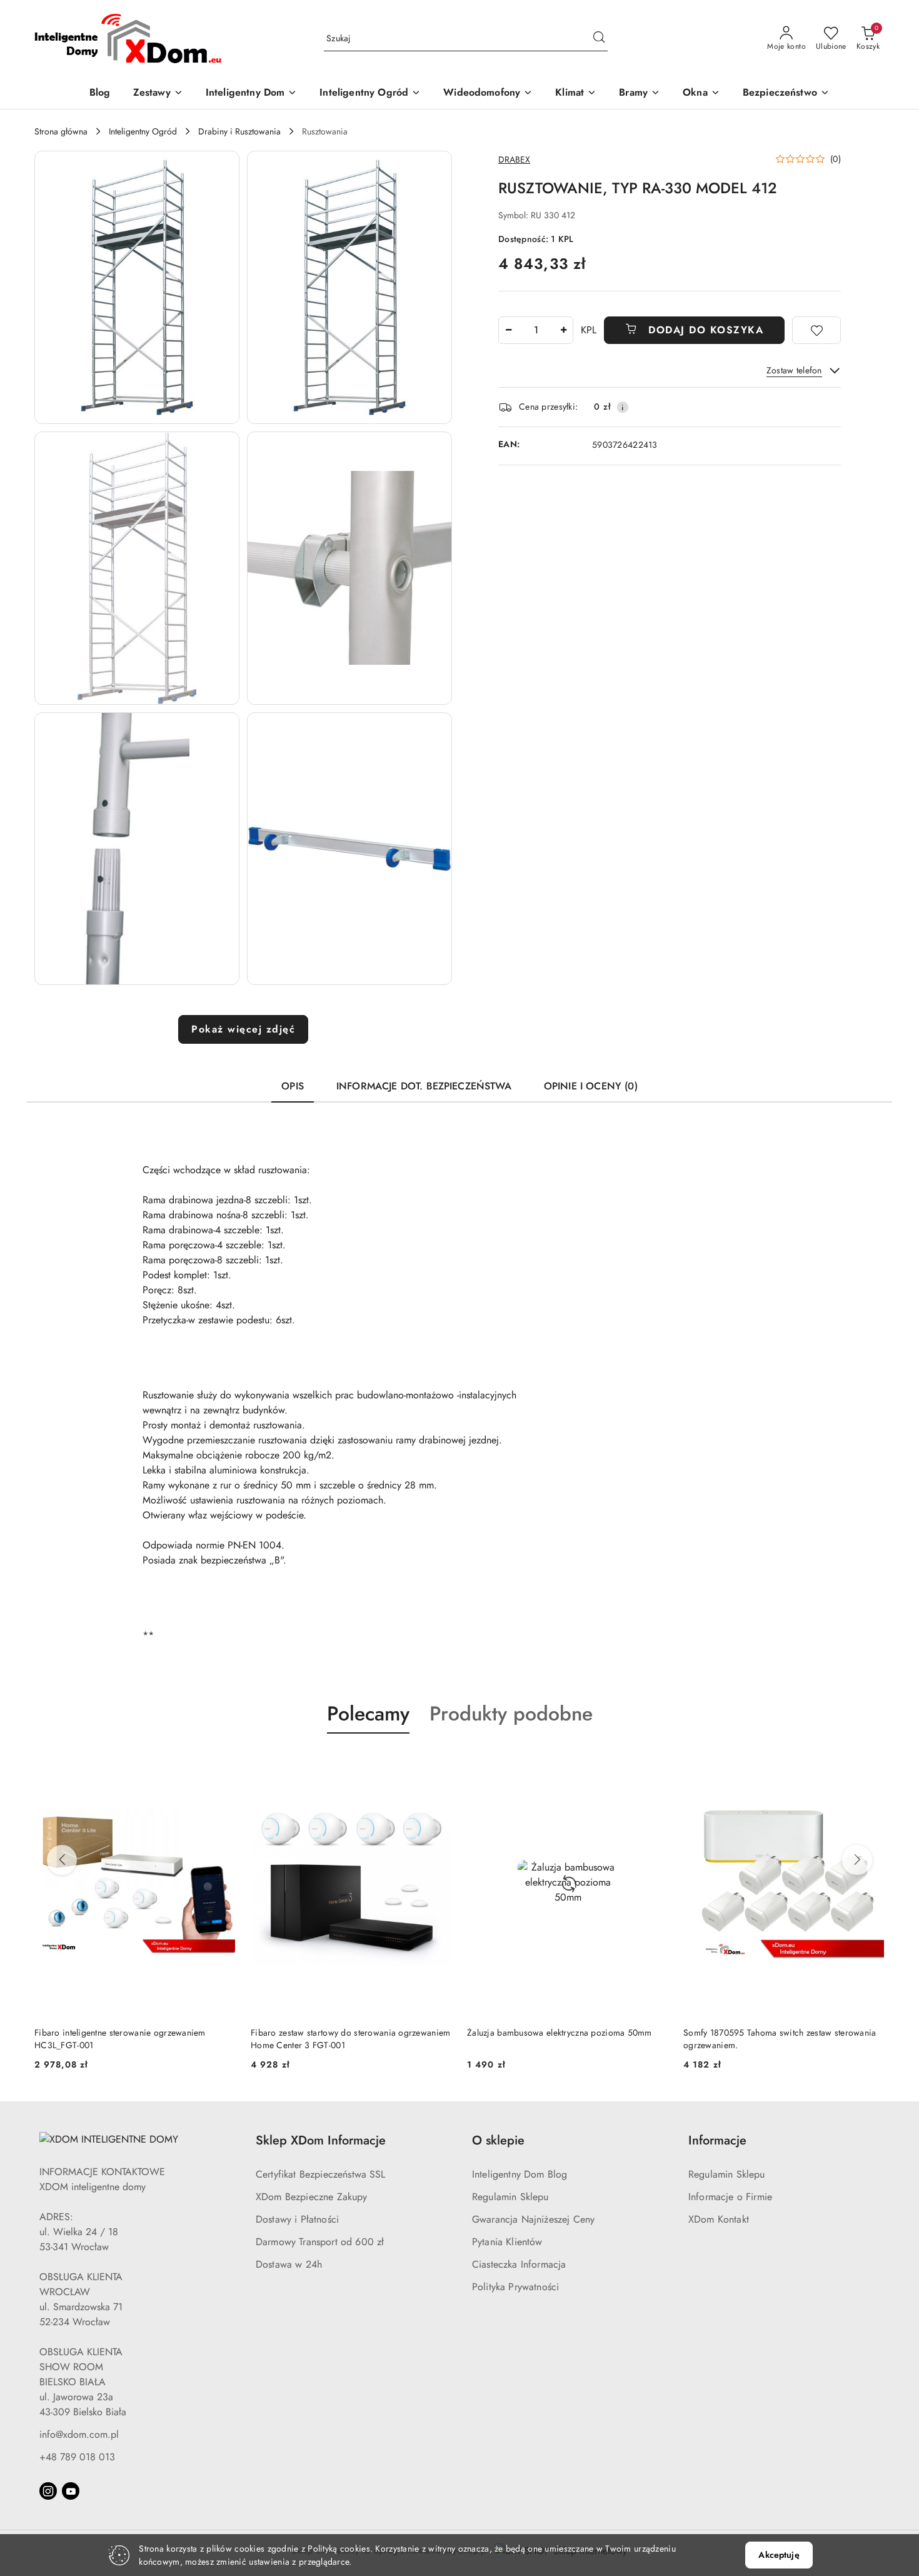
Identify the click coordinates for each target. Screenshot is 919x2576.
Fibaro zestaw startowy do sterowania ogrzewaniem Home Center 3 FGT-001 (134, 2039)
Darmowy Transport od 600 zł (320, 2242)
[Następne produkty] (857, 1860)
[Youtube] (71, 2491)
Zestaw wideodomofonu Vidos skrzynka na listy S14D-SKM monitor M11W (774, 2039)
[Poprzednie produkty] (62, 1860)
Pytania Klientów (507, 2242)
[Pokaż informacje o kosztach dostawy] (623, 407)
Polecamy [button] (368, 1714)
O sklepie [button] (498, 2140)
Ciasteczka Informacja (519, 2264)
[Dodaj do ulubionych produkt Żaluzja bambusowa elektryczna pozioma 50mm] (438, 1763)
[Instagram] (48, 2491)
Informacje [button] (717, 2140)
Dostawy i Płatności (297, 2219)
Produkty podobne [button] (511, 1714)
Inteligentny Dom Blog (520, 2174)
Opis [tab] (293, 1086)
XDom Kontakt (719, 2219)
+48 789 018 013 (77, 2457)
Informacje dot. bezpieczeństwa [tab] (424, 1086)
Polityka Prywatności (515, 2287)
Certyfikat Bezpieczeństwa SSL (321, 2174)
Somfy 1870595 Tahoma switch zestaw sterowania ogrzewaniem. (564, 2039)
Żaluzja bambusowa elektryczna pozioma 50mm (343, 2033)
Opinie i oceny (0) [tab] (591, 1086)
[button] (137, 287)
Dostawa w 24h (289, 2264)
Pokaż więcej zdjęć (243, 1029)
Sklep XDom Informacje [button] (321, 2140)
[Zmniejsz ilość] (508, 330)
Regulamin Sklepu (510, 2197)
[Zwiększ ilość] (563, 330)
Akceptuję (779, 2555)
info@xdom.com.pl (79, 2434)
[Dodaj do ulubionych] (816, 330)
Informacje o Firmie (730, 2197)
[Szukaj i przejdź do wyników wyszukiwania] (599, 39)
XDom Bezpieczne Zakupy (312, 2197)
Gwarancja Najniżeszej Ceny (533, 2219)
